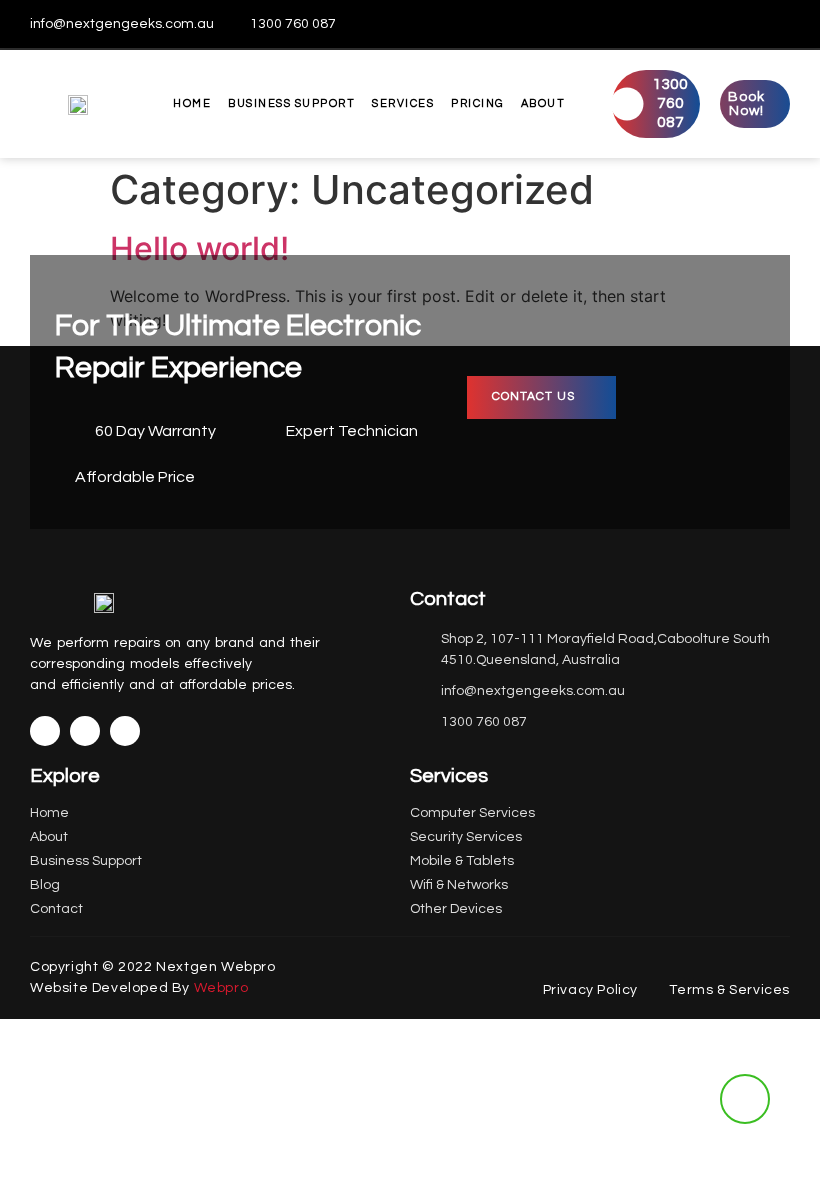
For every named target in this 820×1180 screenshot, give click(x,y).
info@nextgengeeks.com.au (122, 24)
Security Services (466, 837)
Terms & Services (729, 990)
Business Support (291, 103)
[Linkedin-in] (85, 731)
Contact (56, 909)
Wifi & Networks (459, 885)
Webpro (221, 988)
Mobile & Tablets (462, 861)
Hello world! (199, 248)
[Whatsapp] (776, 24)
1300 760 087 (293, 24)
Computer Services (472, 813)
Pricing (477, 103)
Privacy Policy (590, 990)
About (543, 103)
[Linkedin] (743, 24)
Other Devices (456, 909)
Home (192, 103)
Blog (45, 885)
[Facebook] (710, 24)
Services (403, 103)
